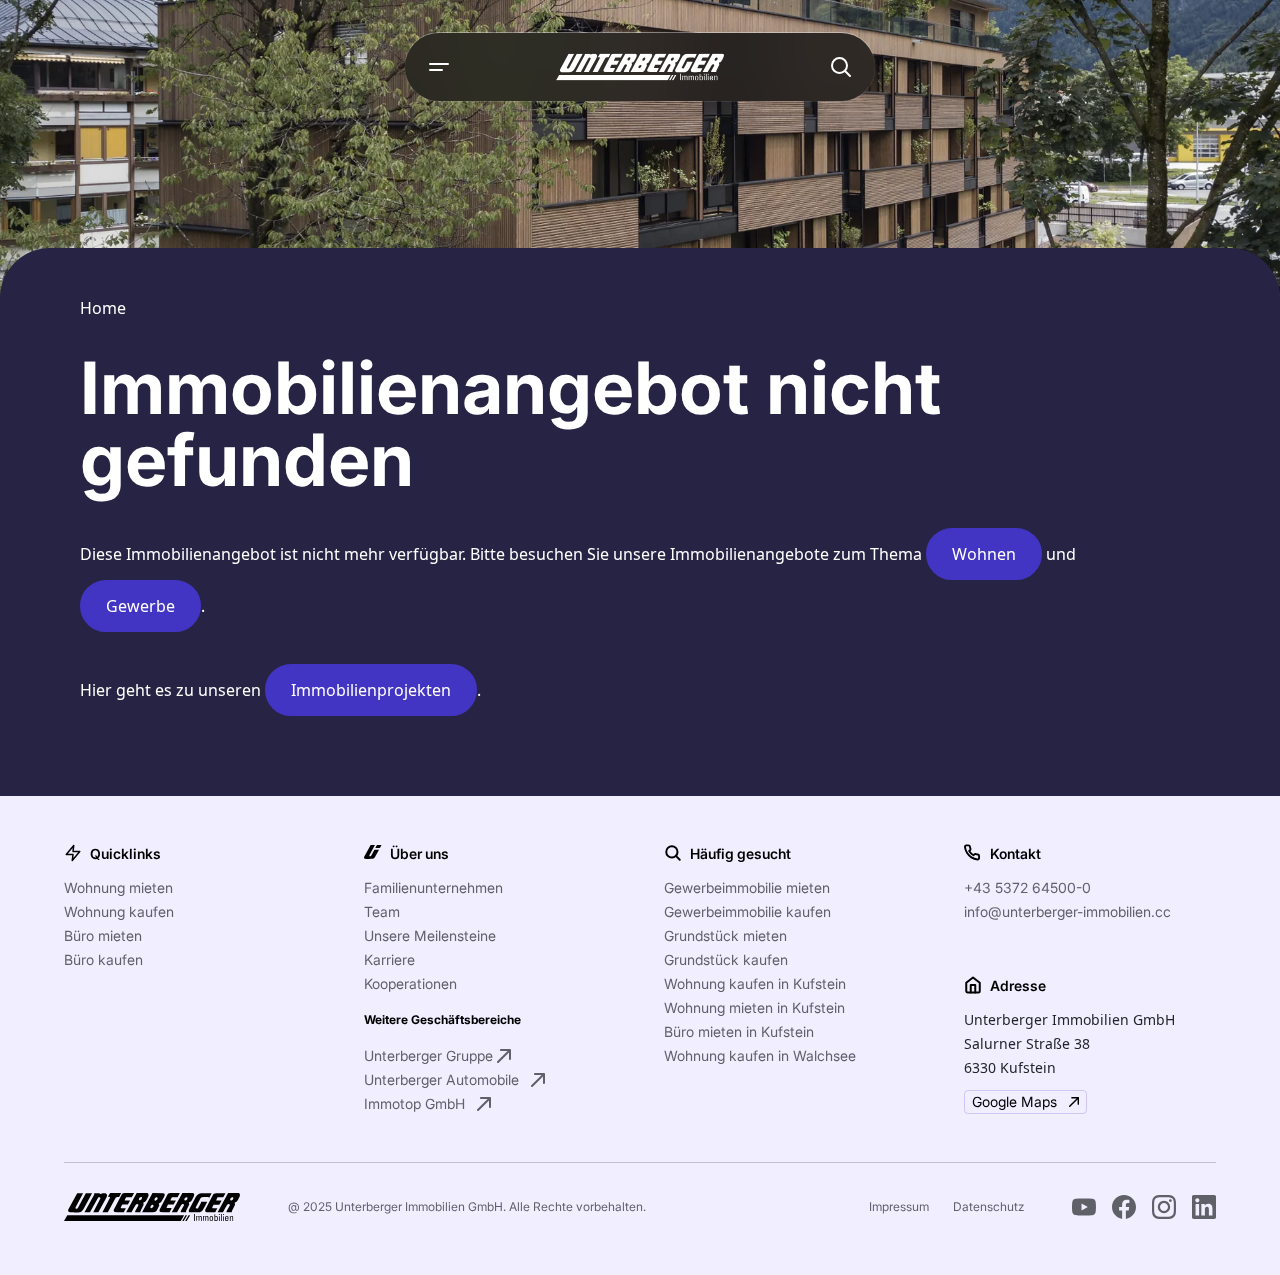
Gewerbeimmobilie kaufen (747, 911)
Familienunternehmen (433, 887)
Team (382, 911)
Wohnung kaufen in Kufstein (755, 983)
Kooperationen (410, 983)
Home (103, 308)
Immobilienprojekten (371, 690)
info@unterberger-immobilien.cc (1067, 911)
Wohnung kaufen (119, 911)
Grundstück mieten (725, 935)
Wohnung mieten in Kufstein (754, 1007)
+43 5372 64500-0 (1027, 887)
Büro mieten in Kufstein (739, 1031)
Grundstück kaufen (726, 959)
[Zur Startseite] (640, 67)
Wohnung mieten (118, 887)
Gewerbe (140, 606)
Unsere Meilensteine (430, 935)
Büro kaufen (103, 959)
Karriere (389, 959)
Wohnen (984, 554)
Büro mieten (103, 935)
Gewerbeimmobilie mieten (747, 887)
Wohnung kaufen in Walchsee (760, 1055)
